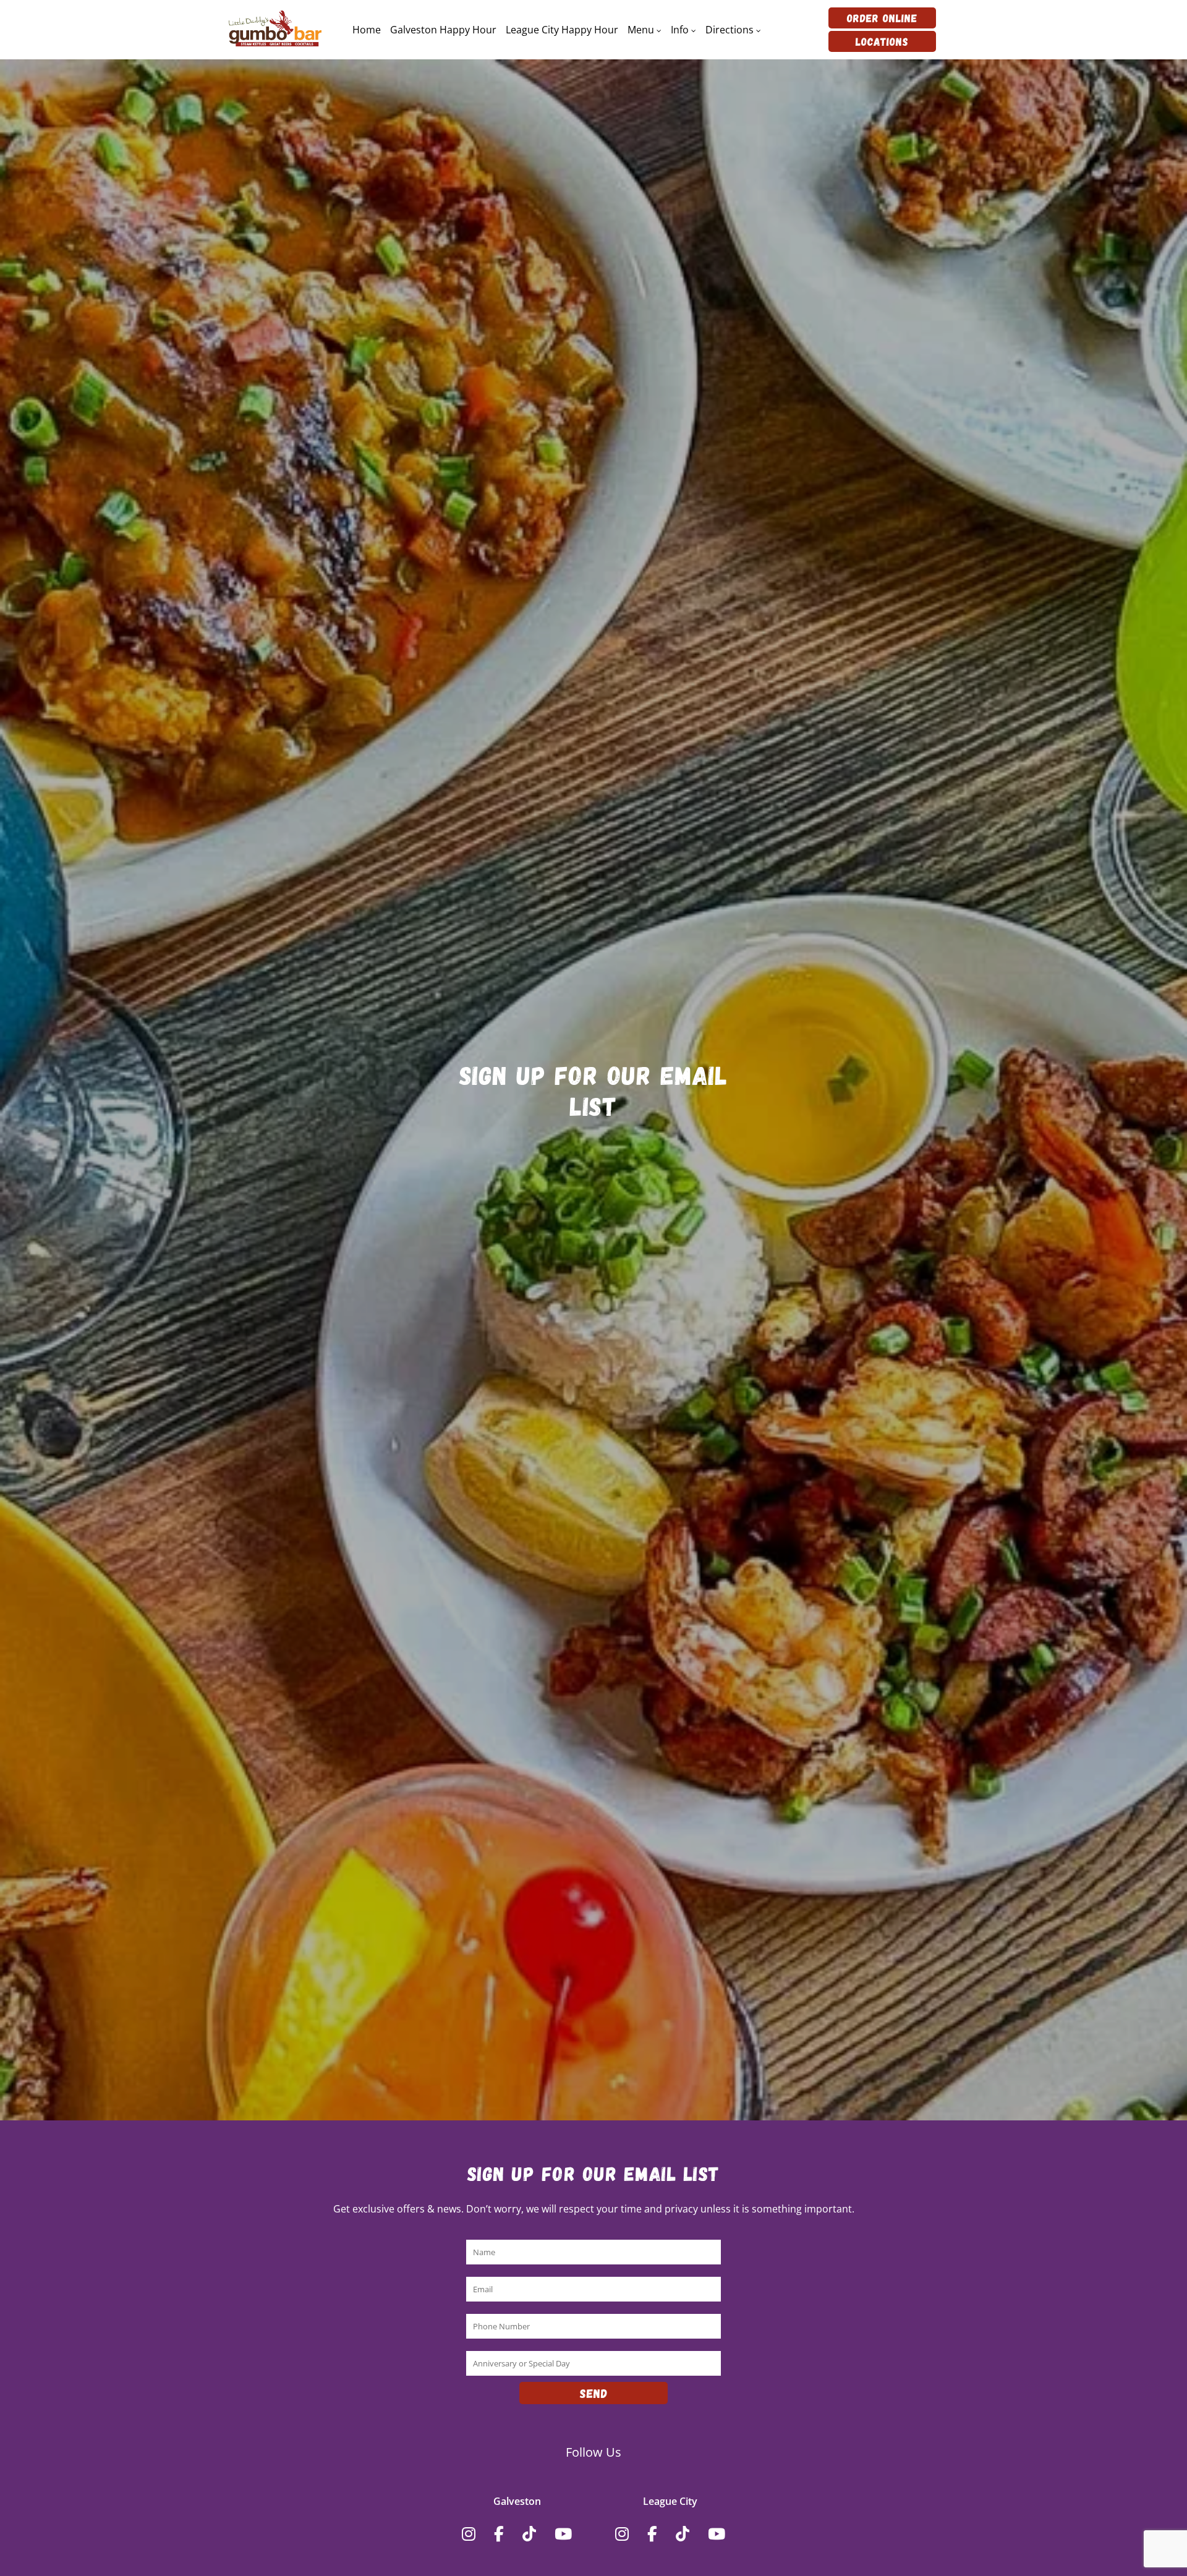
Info (680, 30)
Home (367, 30)
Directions (730, 30)
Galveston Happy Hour (443, 30)
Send (594, 2393)
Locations (882, 41)
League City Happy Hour (562, 30)
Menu (641, 30)
